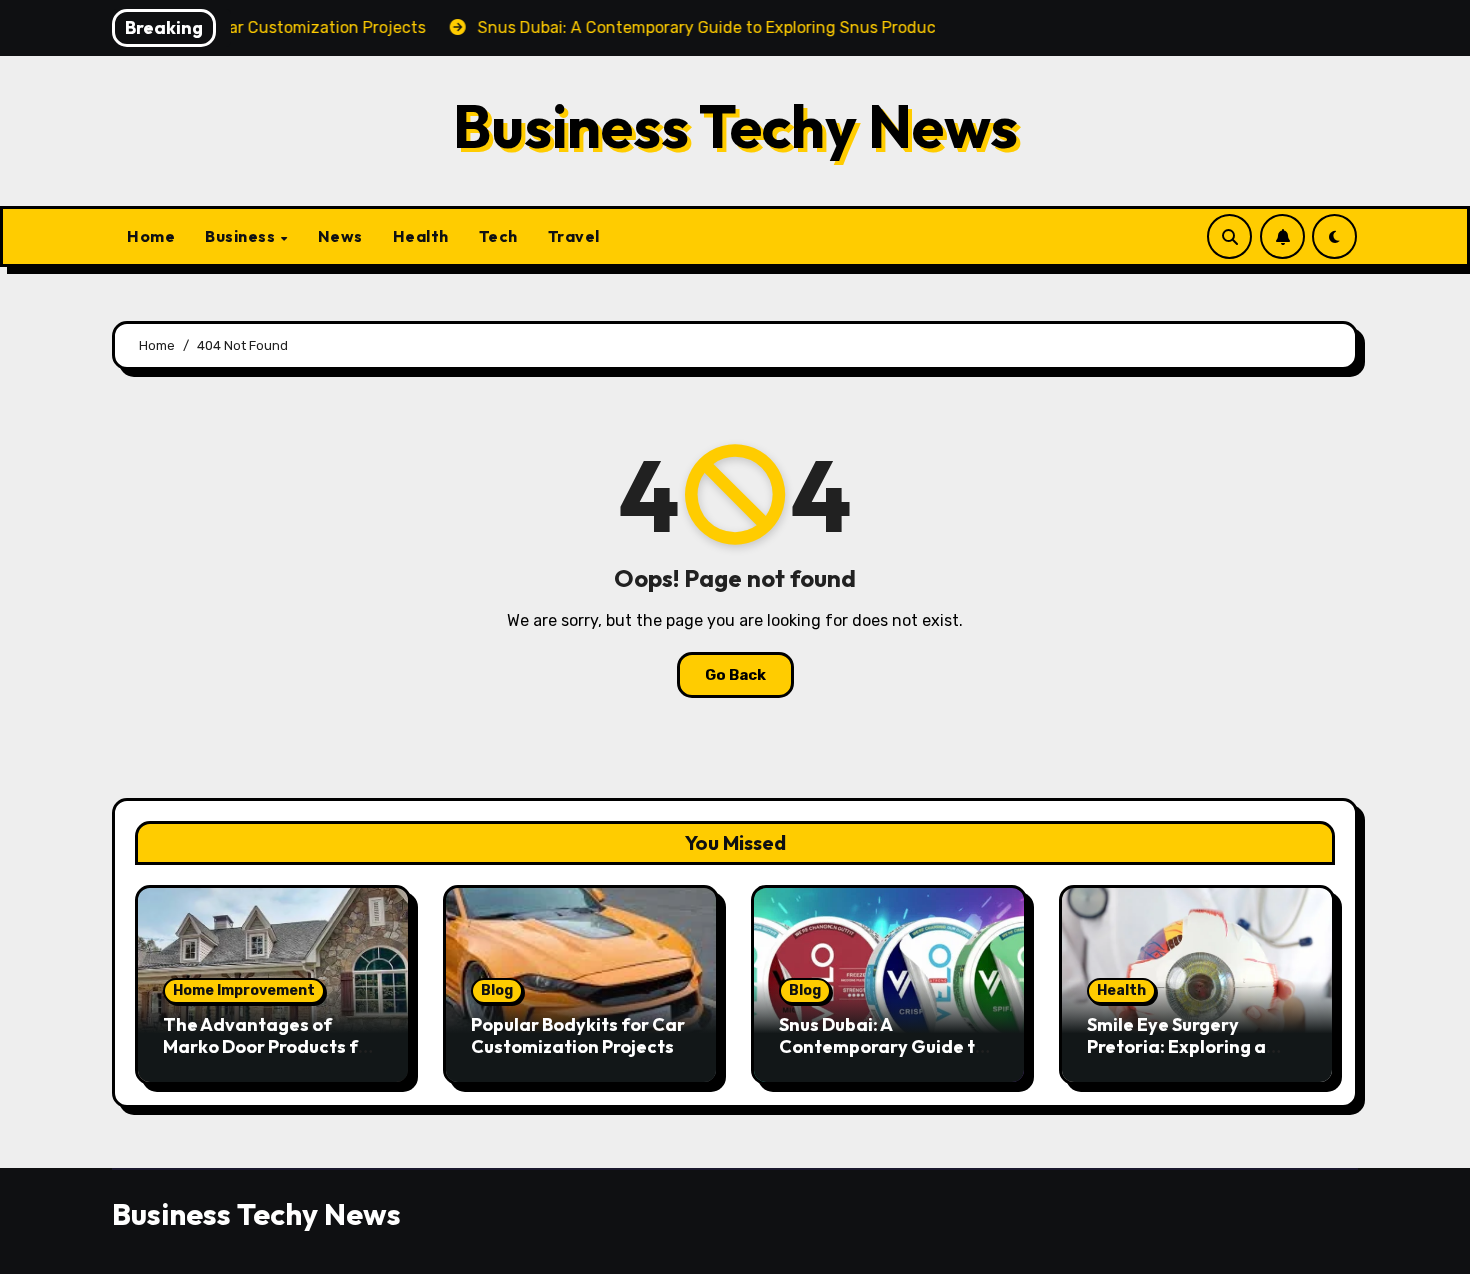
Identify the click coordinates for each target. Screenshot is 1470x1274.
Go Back (735, 675)
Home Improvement (244, 990)
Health (421, 236)
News (340, 236)
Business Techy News (735, 126)
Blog (497, 990)
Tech (498, 236)
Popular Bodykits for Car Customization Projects (578, 1035)
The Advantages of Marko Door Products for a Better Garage (270, 1046)
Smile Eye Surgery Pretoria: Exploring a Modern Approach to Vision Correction (1176, 1057)
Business (242, 236)
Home (151, 236)
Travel (574, 236)
